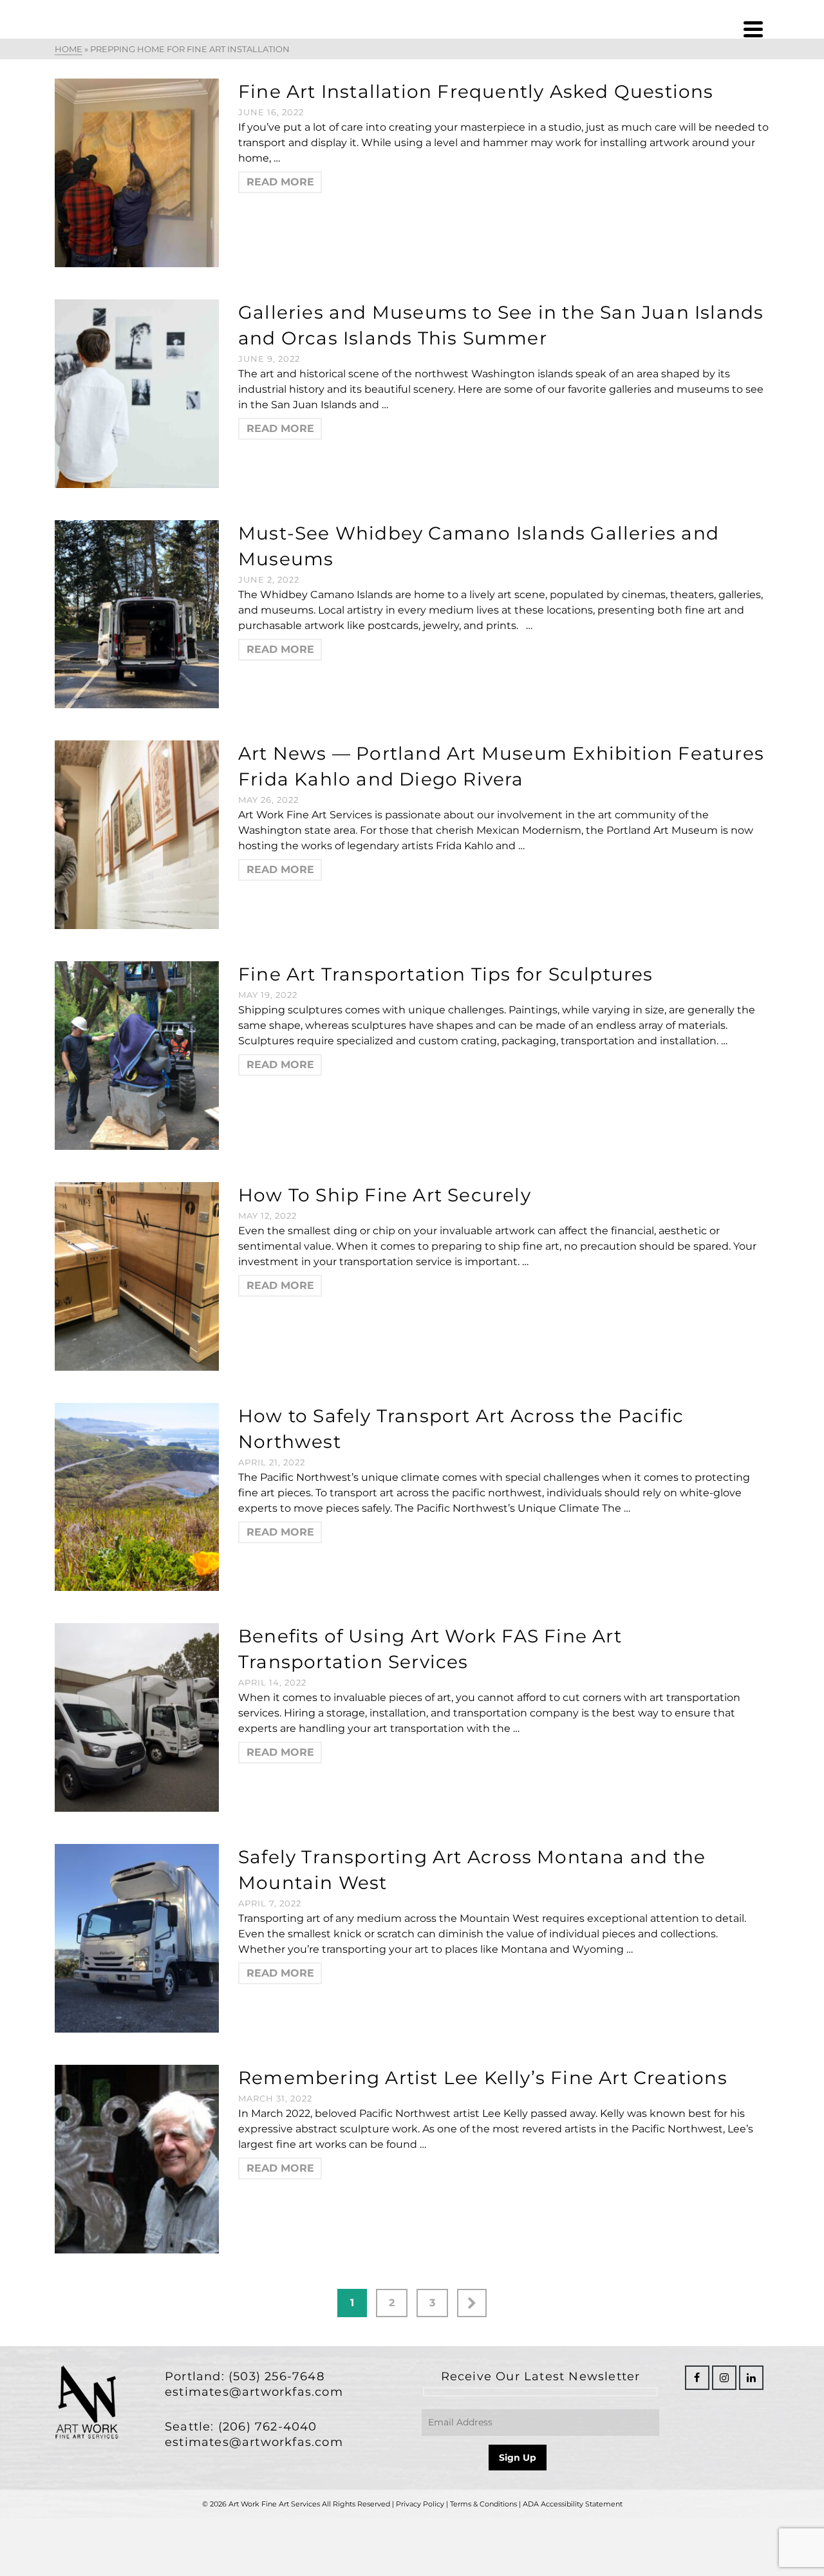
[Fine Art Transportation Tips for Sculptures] (137, 1055)
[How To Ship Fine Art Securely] (137, 1275)
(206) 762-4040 (268, 2427)
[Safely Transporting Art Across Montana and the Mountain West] (137, 1938)
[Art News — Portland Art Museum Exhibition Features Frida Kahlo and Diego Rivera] (137, 834)
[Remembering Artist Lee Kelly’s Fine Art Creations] (137, 2158)
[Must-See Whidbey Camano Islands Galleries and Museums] (137, 613)
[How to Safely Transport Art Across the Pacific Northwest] (137, 1496)
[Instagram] (724, 2378)
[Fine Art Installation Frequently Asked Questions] (137, 172)
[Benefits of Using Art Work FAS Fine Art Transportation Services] (137, 1717)
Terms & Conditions (483, 2504)
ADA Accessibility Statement (573, 2504)
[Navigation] (753, 29)
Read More (280, 182)
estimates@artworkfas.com (254, 2392)
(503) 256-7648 (276, 2376)
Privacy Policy (420, 2504)
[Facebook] (697, 2378)
